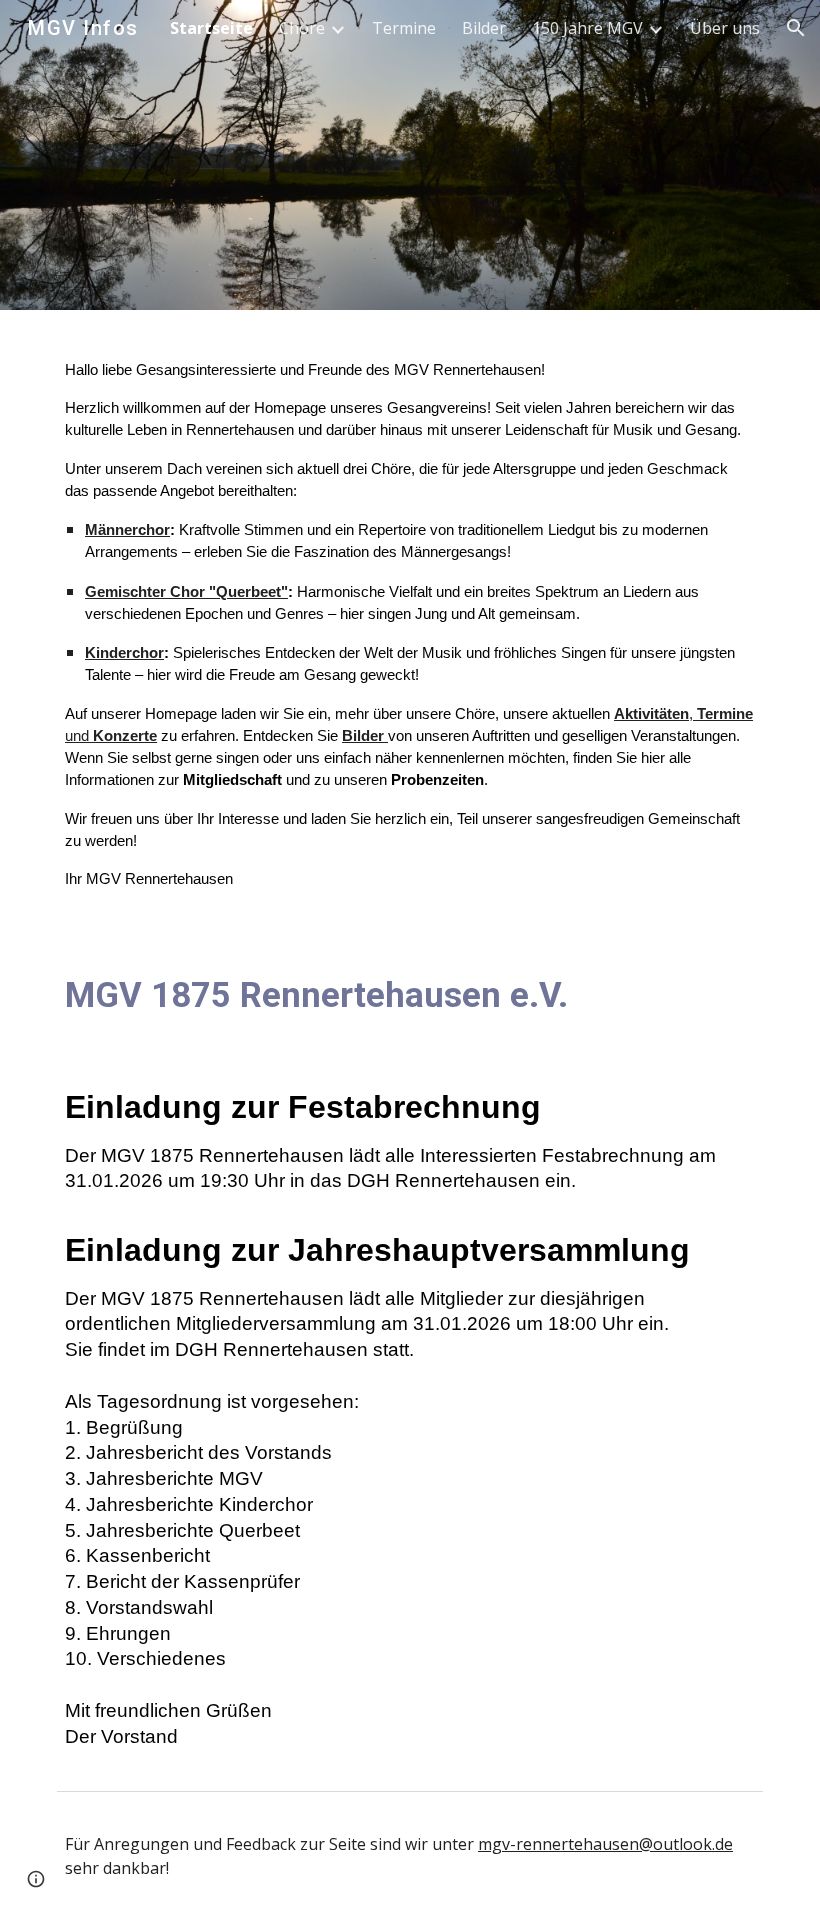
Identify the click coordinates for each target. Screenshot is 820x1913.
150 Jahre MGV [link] (587, 28)
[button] (796, 28)
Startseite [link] (211, 28)
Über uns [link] (725, 28)
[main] (410, 623)
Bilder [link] (484, 28)
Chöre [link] (302, 28)
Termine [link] (404, 28)
